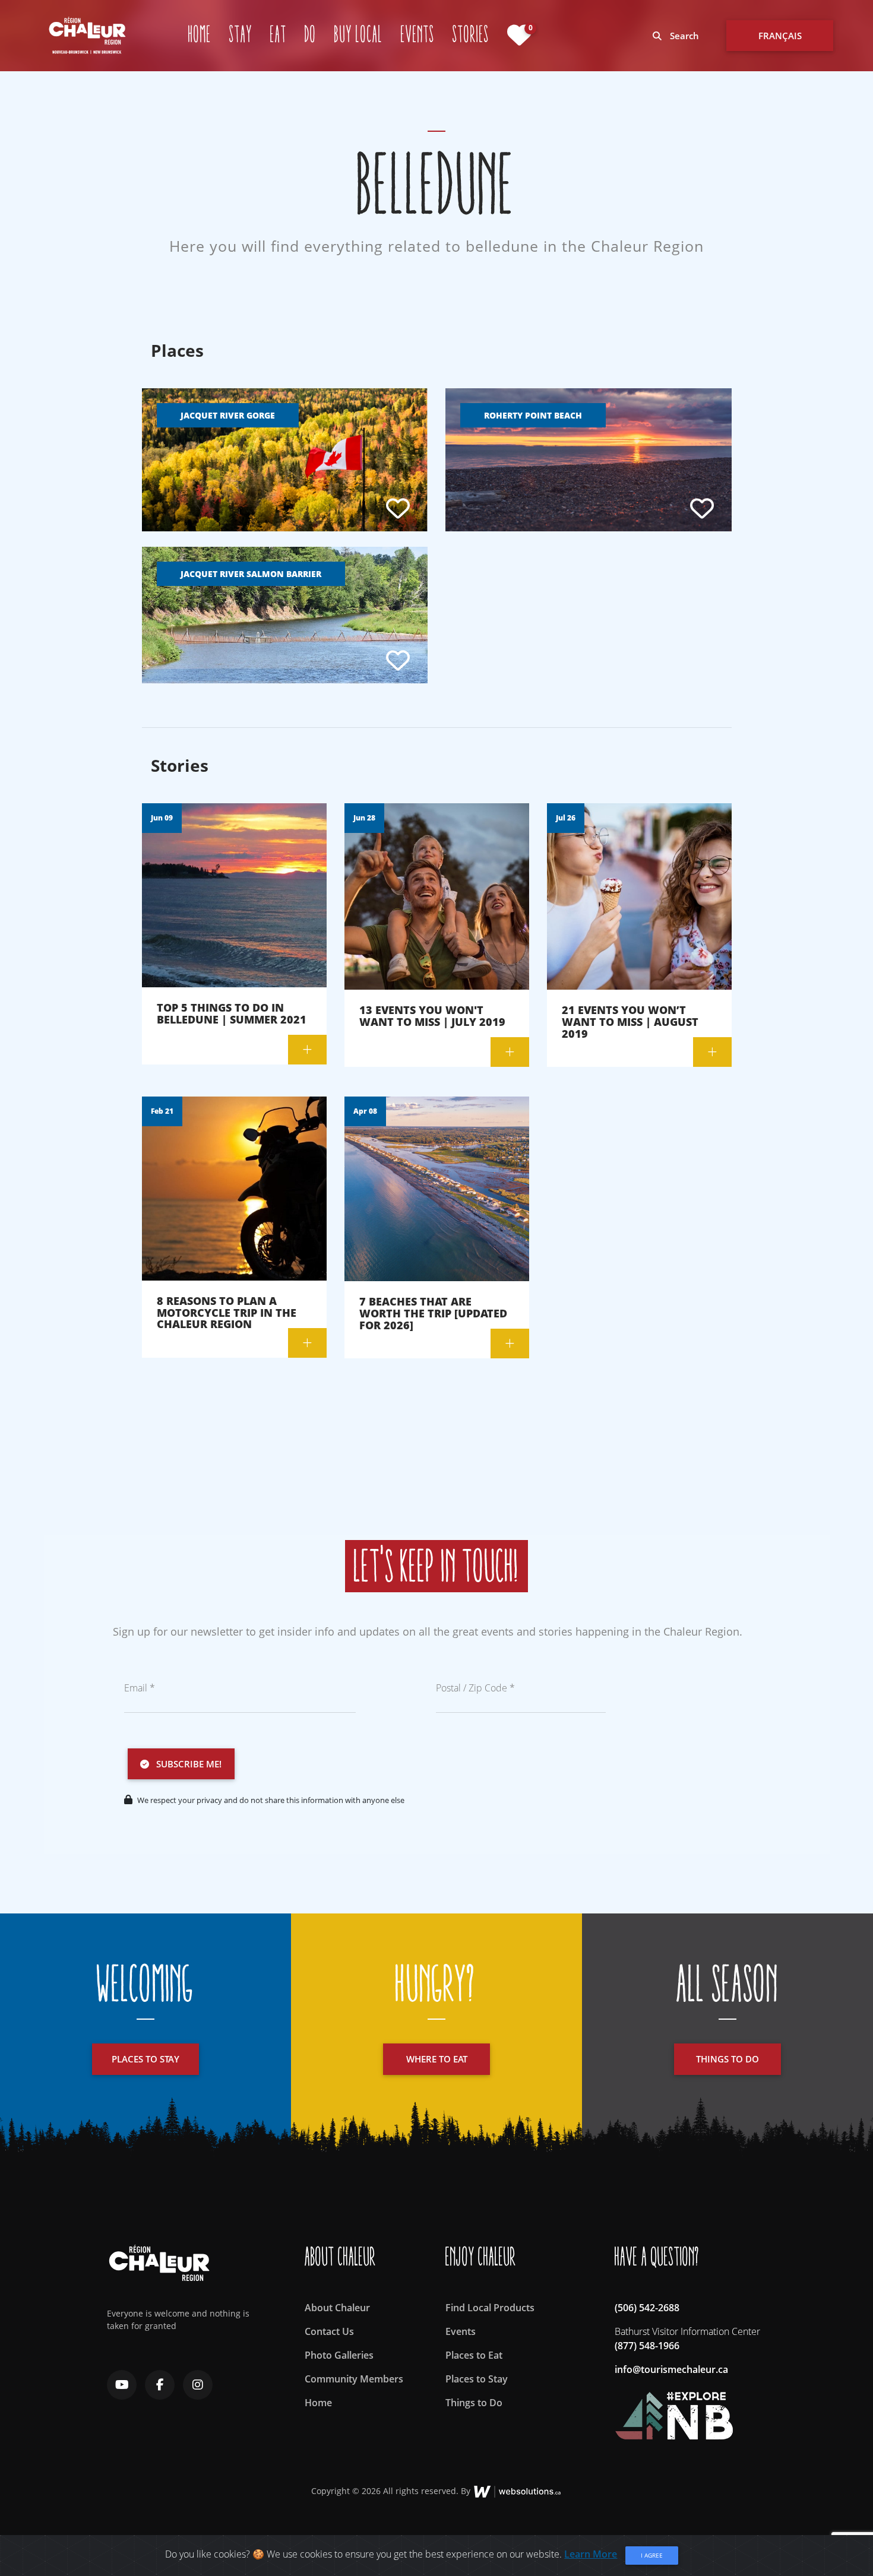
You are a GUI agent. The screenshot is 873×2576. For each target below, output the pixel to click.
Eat (279, 35)
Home (200, 35)
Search (683, 36)
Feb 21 (162, 1111)
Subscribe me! (185, 1764)
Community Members (354, 2379)
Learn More (591, 2554)
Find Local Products (490, 2308)
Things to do (727, 2059)
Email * (140, 1688)
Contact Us (329, 2331)
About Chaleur (337, 2308)
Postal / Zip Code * (475, 1688)
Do (311, 35)
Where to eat (437, 2059)
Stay (241, 35)
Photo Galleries (339, 2355)
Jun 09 (162, 818)
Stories (471, 35)
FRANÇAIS (780, 36)
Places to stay (145, 2059)
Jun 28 (364, 818)
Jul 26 (566, 818)
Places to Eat (474, 2355)
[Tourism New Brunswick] (674, 2410)
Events (418, 35)
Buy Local (359, 35)
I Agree (652, 2555)
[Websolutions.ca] (517, 2490)
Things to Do (474, 2403)
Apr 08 (365, 1111)
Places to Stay (477, 2379)
